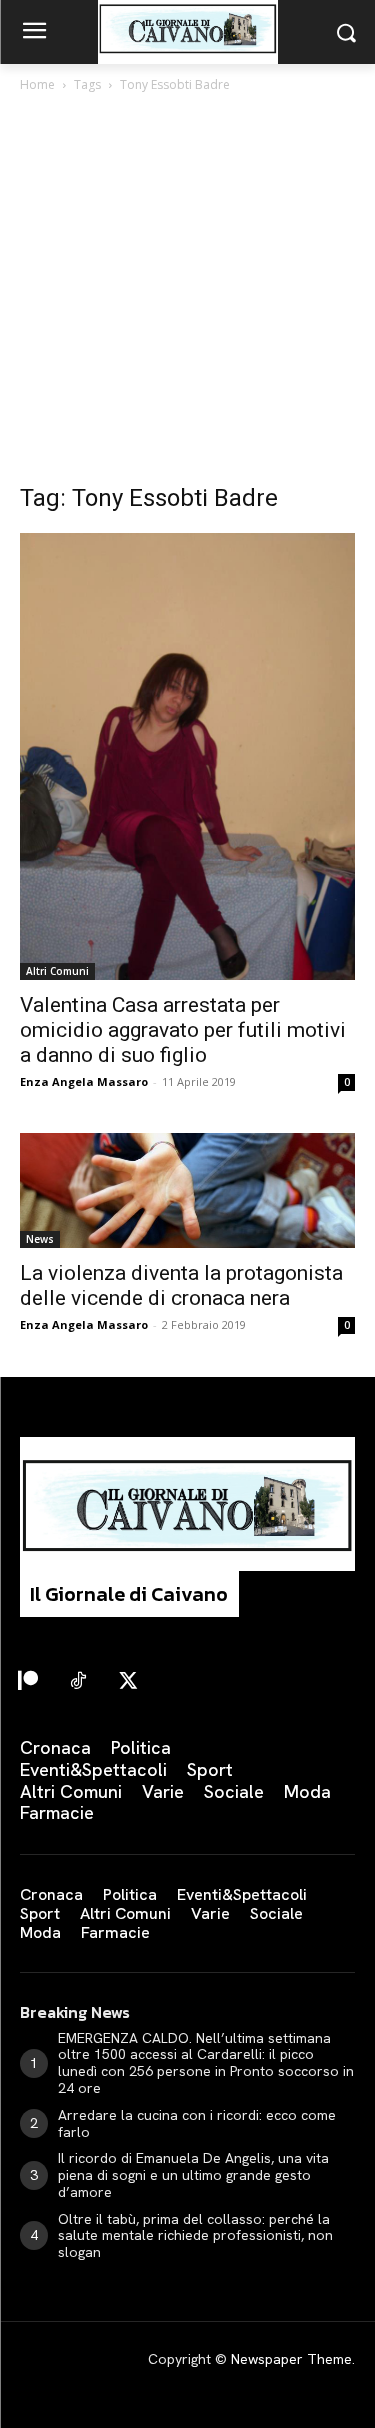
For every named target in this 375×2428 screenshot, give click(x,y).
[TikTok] (78, 1682)
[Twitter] (128, 1682)
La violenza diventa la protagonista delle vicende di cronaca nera (181, 1285)
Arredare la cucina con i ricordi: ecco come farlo (197, 2123)
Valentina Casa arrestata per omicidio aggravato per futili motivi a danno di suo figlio (183, 1030)
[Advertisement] (187, 293)
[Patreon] (28, 1682)
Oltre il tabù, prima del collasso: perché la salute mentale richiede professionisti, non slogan (195, 2236)
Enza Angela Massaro (84, 1081)
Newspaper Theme (291, 2359)
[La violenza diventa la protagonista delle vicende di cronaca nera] (187, 1191)
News (40, 1239)
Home (37, 84)
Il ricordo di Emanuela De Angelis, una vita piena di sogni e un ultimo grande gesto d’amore (193, 2175)
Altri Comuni (57, 971)
